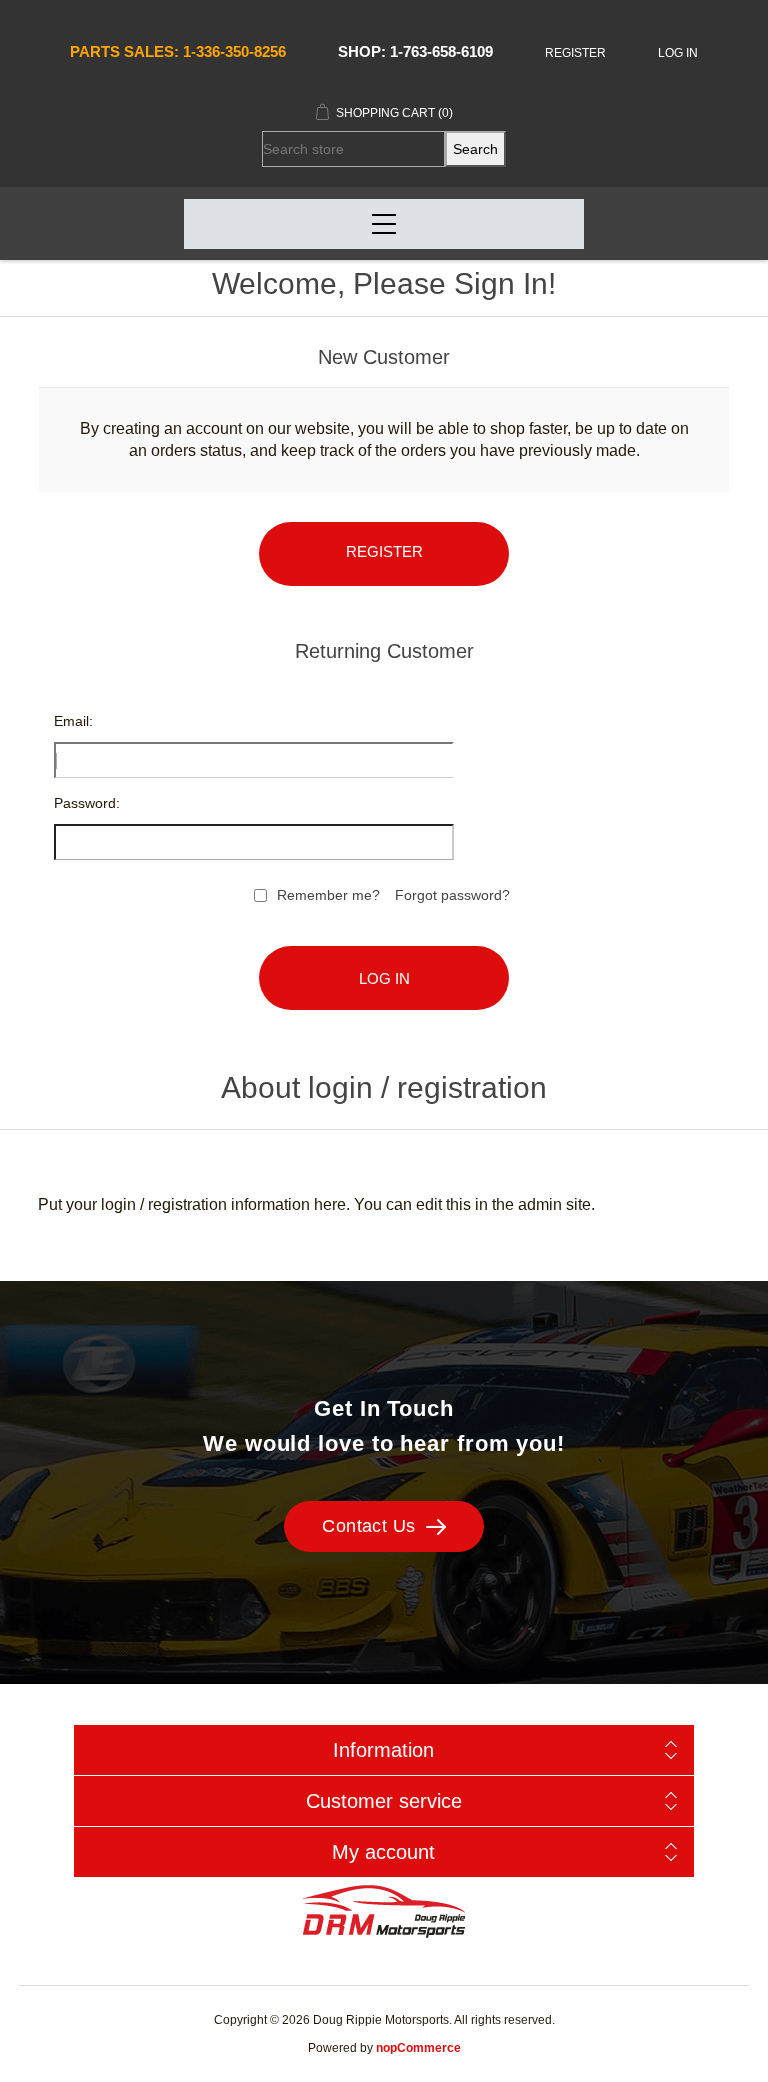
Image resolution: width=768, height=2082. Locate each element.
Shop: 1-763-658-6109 (415, 51)
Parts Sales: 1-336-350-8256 (178, 51)
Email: (73, 721)
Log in (678, 53)
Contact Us (369, 1526)
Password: (87, 803)
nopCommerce (418, 2048)
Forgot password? (452, 895)
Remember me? (328, 895)
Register (575, 53)
